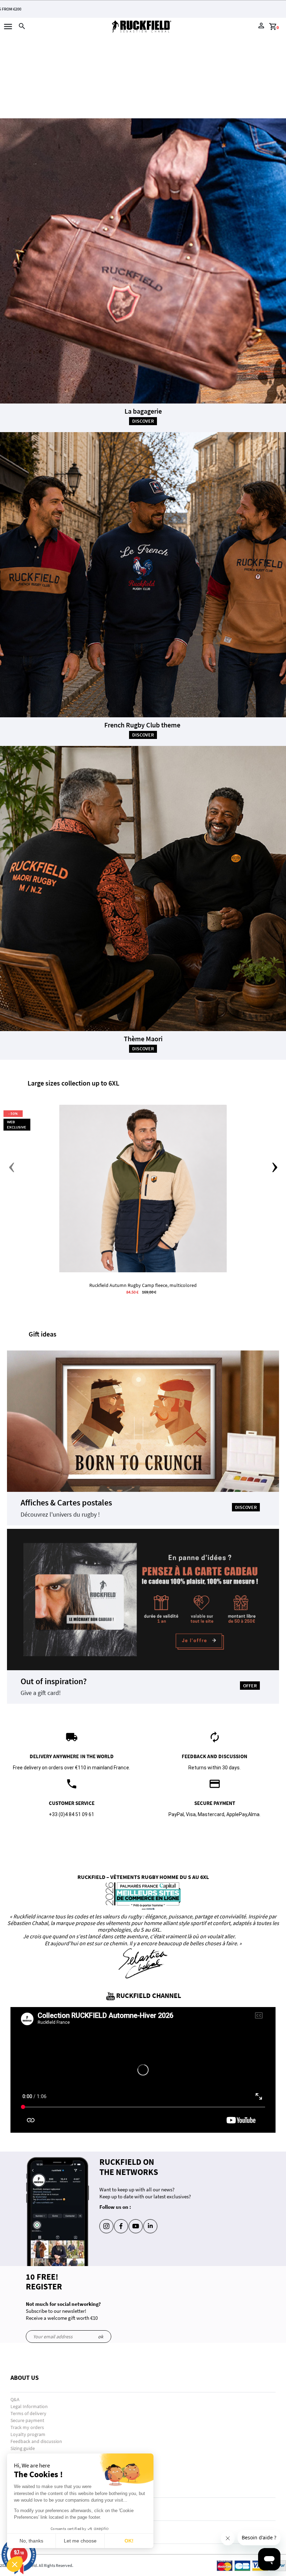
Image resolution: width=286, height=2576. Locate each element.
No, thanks (31, 2541)
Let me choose (80, 2541)
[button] (15, 2564)
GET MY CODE (141, 289)
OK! (129, 2541)
